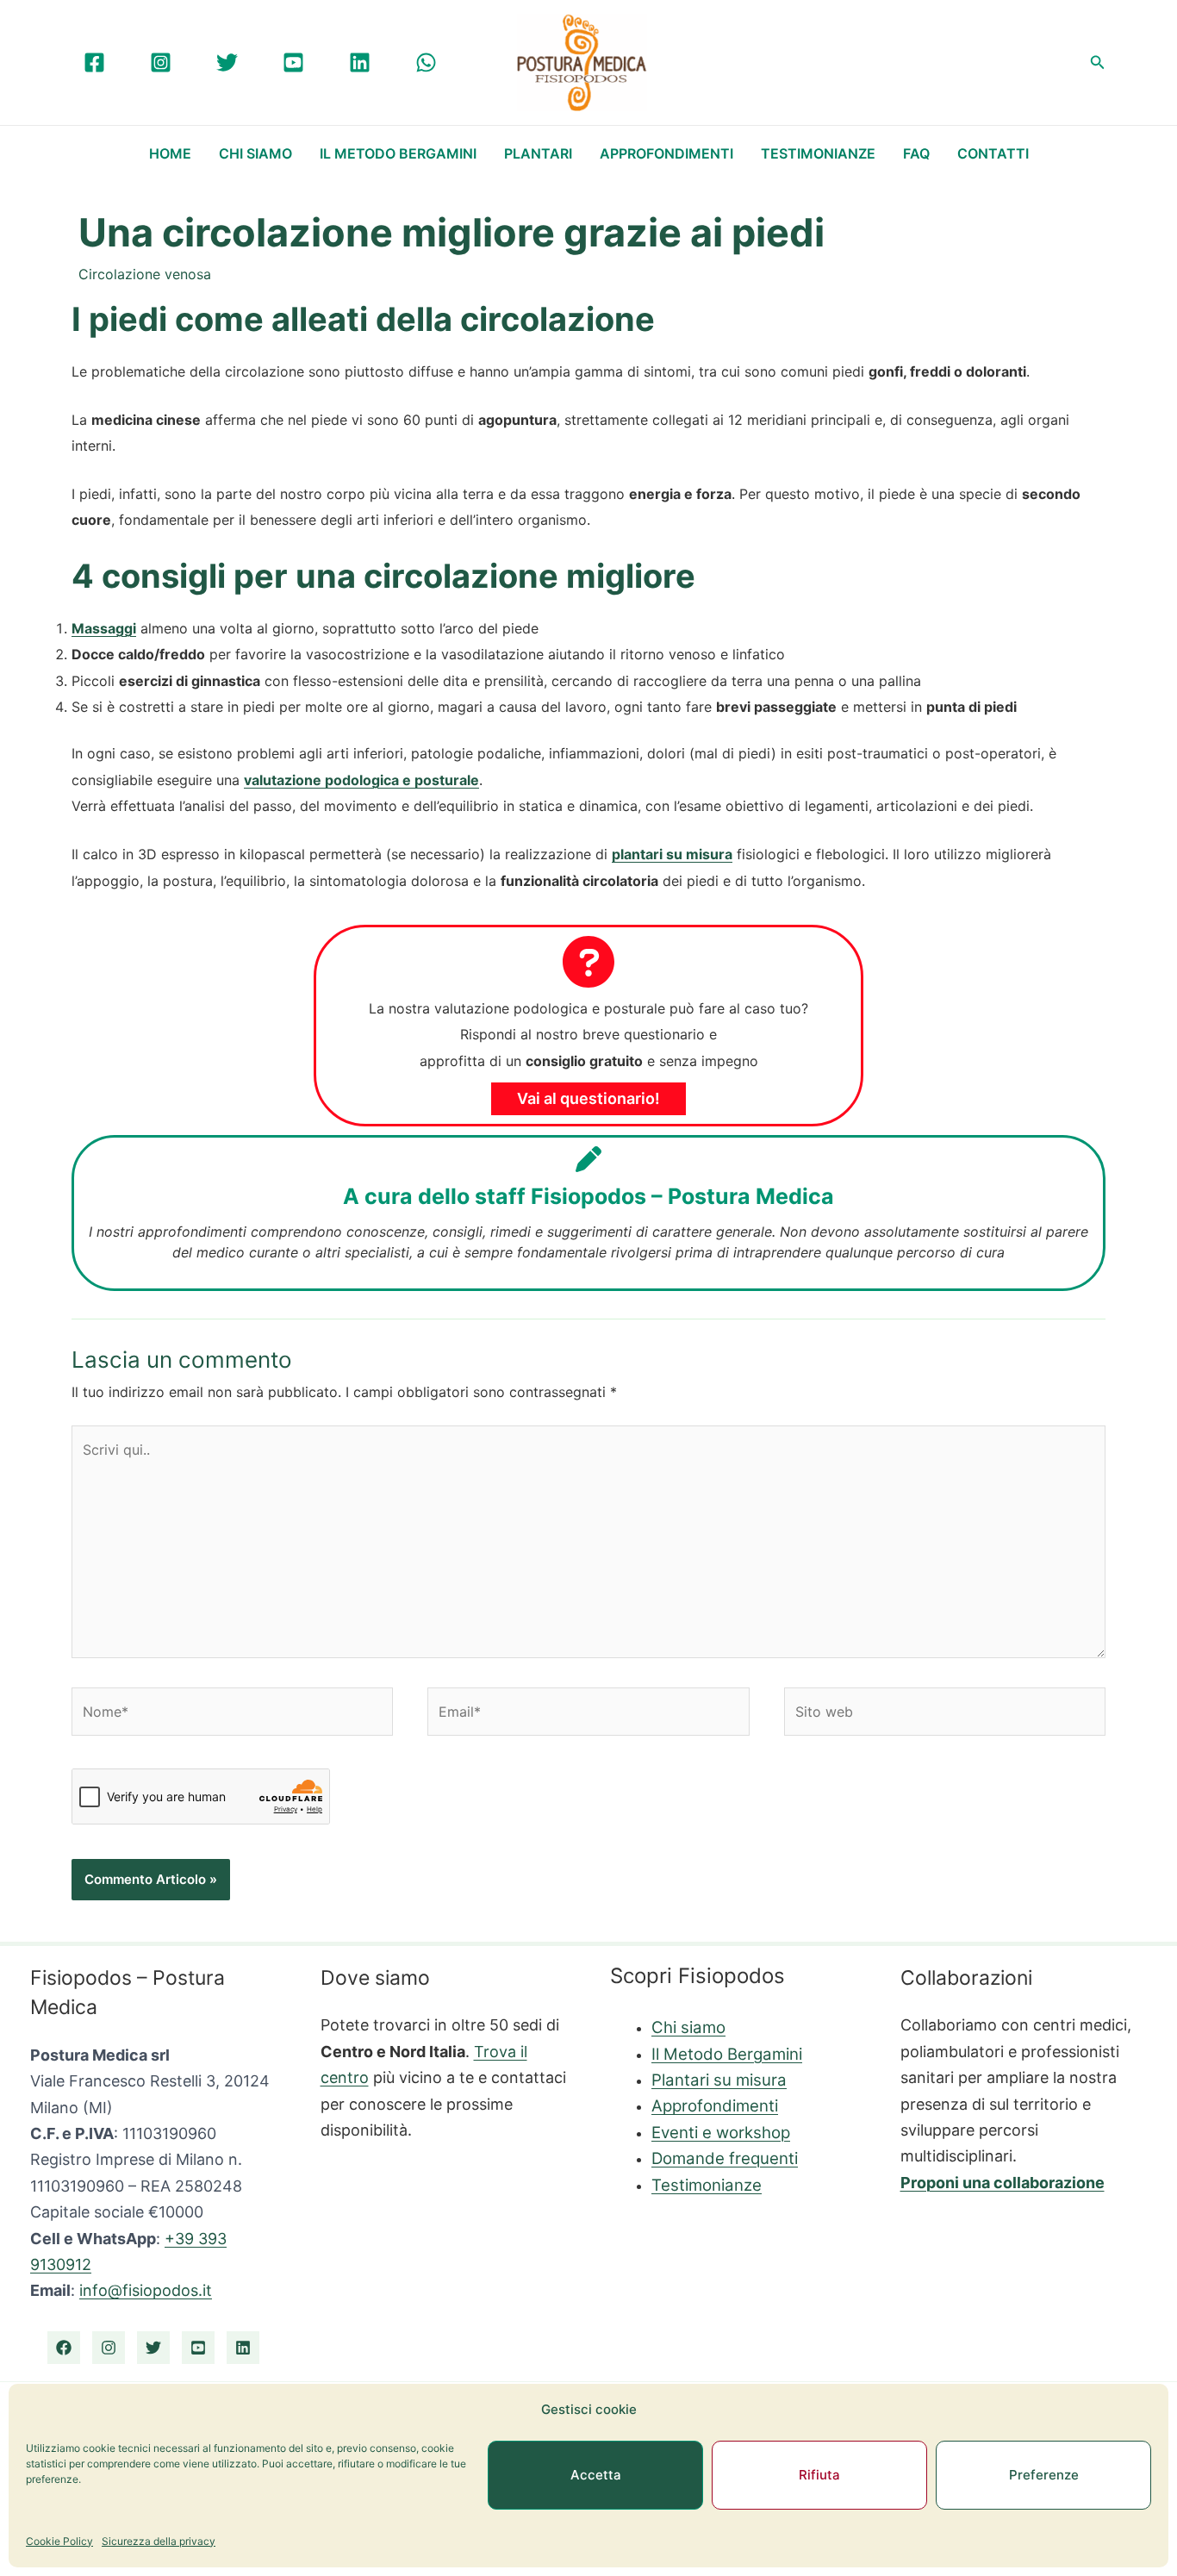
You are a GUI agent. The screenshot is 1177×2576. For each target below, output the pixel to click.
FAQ (916, 153)
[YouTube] (293, 62)
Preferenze (1044, 2475)
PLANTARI (538, 153)
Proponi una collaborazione (1003, 2183)
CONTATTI (993, 153)
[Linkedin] (360, 62)
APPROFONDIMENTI (666, 153)
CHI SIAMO (255, 153)
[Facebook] (94, 62)
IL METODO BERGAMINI (398, 153)
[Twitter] (227, 62)
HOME (170, 153)
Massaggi (104, 628)
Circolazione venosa (145, 274)
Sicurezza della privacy (159, 2541)
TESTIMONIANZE (818, 153)
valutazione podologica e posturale (361, 780)
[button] (1098, 62)
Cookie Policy (59, 2541)
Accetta (596, 2475)
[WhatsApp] (426, 62)
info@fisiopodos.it (146, 2290)
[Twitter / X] (153, 2348)
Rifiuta (819, 2475)
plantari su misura (672, 854)
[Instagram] (161, 62)
